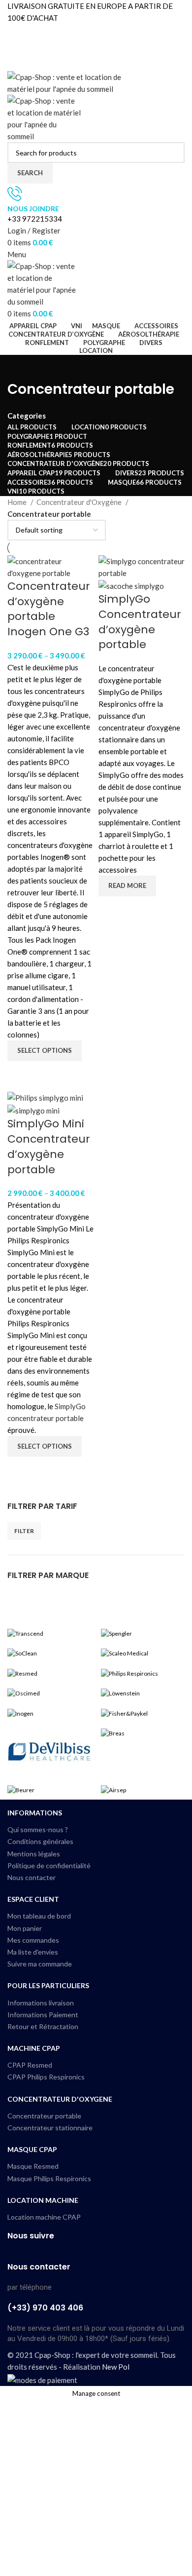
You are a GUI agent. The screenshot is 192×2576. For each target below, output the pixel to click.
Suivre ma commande (40, 1964)
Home (18, 502)
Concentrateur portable (44, 2116)
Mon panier (25, 1928)
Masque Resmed (33, 2166)
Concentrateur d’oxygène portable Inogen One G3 (49, 609)
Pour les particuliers (48, 1985)
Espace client (33, 1899)
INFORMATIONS (35, 1813)
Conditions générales (40, 1841)
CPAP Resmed (30, 2065)
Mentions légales (34, 1854)
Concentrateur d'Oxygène (80, 502)
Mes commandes (33, 1940)
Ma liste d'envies (33, 1952)
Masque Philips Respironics (49, 2178)
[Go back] (20, 367)
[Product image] (131, 585)
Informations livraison (41, 2003)
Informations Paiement (43, 2015)
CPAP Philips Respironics (46, 2077)
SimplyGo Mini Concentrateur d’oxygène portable (49, 1146)
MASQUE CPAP (32, 2149)
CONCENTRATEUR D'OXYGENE (60, 2099)
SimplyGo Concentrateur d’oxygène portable (140, 622)
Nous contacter (32, 1877)
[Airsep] (96, 1711)
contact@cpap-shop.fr (44, 53)
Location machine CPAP (44, 2217)
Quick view (20, 1074)
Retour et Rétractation (43, 2026)
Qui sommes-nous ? (38, 1829)
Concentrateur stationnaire (50, 2128)
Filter (24, 1531)
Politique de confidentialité (49, 1865)
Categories (27, 416)
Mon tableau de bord (39, 1916)
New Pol (116, 2367)
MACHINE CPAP (34, 2048)
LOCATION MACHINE (43, 2200)
